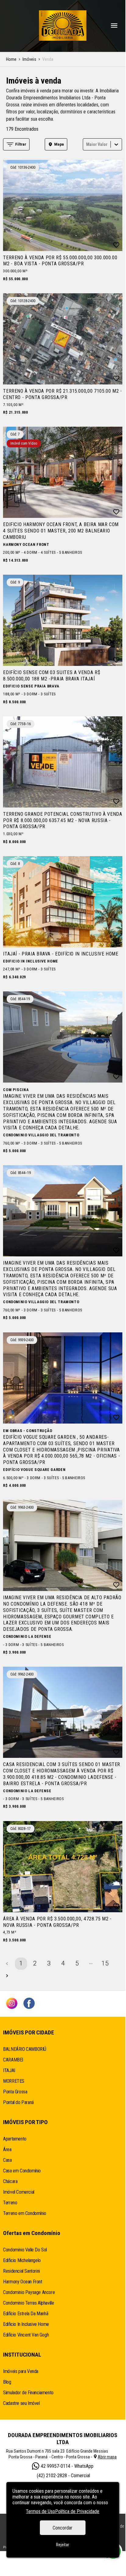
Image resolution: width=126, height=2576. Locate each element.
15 (105, 1963)
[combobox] (87, 144)
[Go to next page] (7, 1976)
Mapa (59, 144)
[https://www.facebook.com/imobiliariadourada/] (29, 2004)
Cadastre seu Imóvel (21, 2403)
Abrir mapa (107, 2457)
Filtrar (21, 144)
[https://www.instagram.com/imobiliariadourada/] (12, 2004)
